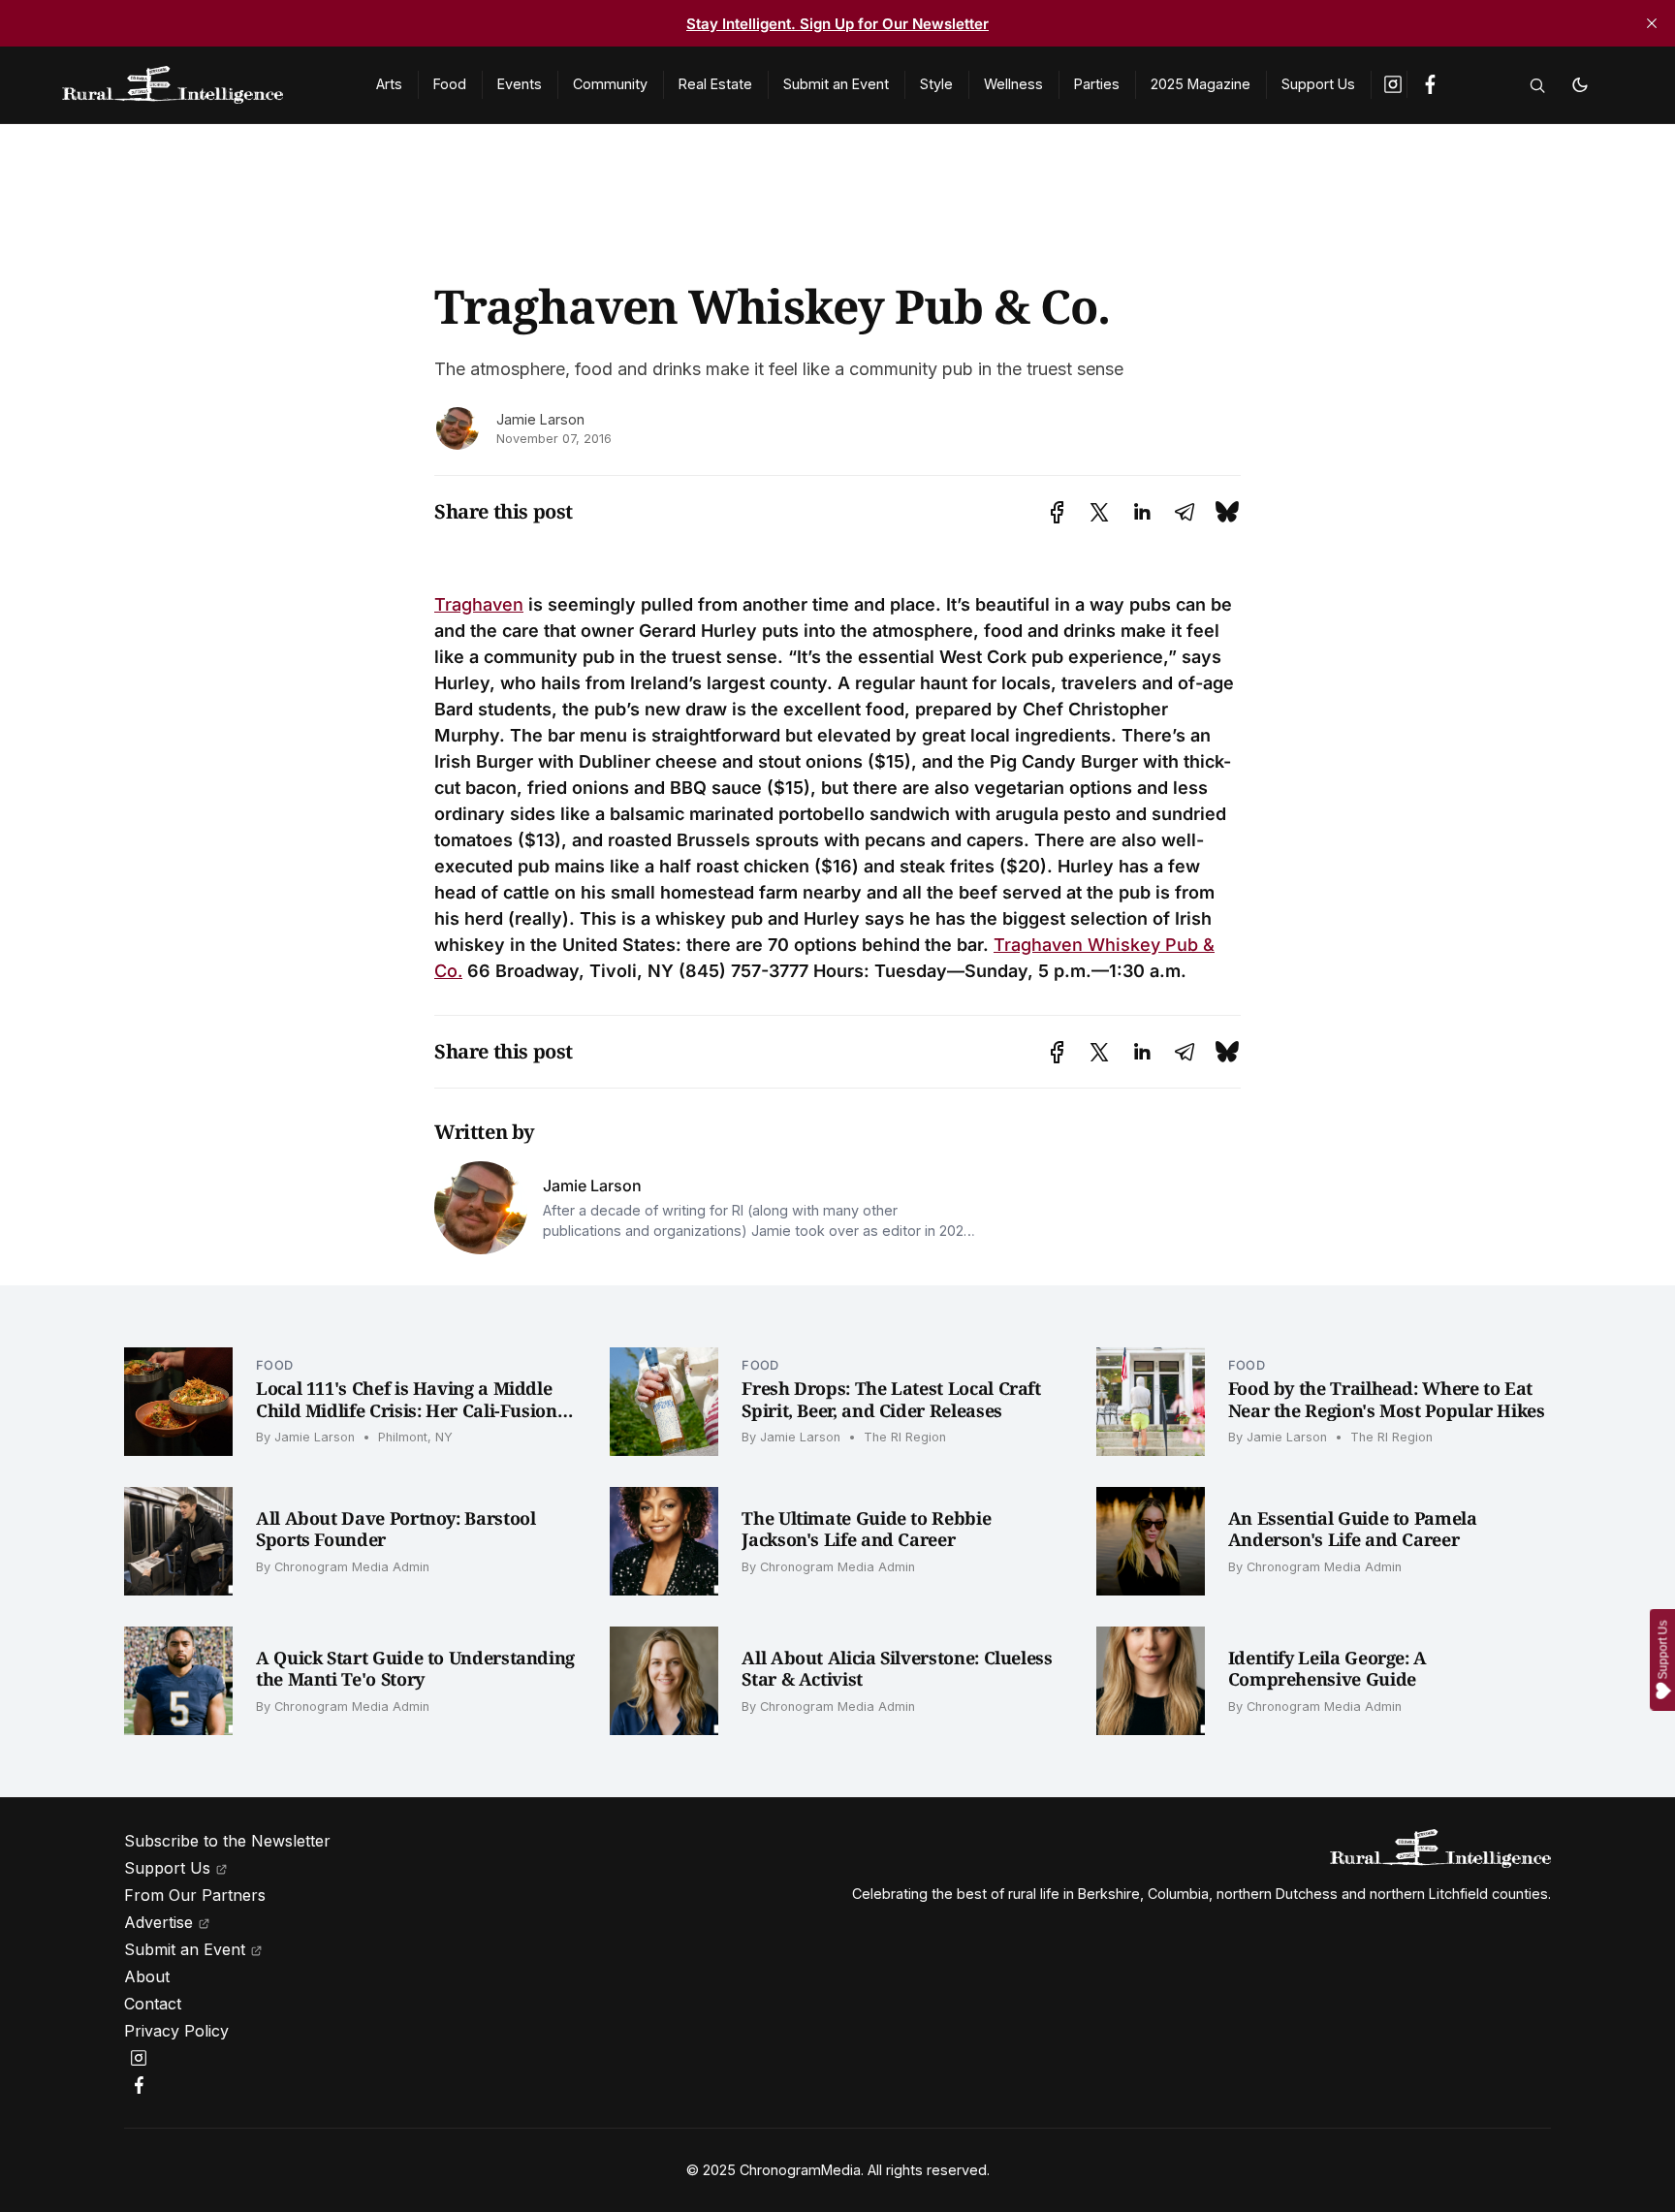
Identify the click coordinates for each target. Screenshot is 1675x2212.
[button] (1537, 85)
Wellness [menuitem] (1013, 84)
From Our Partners (195, 1895)
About (147, 1976)
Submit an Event (185, 1949)
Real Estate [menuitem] (715, 84)
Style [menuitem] (936, 84)
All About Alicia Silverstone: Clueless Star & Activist (897, 1669)
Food (274, 1365)
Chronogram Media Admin (352, 1567)
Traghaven (479, 604)
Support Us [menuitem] (1318, 84)
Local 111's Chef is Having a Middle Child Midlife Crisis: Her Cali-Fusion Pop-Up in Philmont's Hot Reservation (415, 1410)
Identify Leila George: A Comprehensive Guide (1327, 1669)
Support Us (167, 1868)
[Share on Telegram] (1185, 512)
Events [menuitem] (520, 84)
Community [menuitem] (610, 84)
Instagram (142, 2058)
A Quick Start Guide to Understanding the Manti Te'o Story (415, 1669)
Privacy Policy (176, 2031)
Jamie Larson (540, 419)
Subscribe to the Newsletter (227, 1841)
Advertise (158, 1922)
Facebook (142, 2085)
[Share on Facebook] (1057, 512)
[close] (1652, 23)
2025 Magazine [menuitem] (1201, 84)
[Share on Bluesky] (1227, 512)
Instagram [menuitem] (1394, 84)
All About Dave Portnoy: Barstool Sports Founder (395, 1529)
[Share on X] (1099, 512)
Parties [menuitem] (1097, 84)
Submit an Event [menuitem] (836, 84)
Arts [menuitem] (389, 84)
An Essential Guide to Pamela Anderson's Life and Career (1353, 1529)
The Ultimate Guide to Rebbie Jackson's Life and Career (866, 1529)
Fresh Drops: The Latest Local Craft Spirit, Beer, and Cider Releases (891, 1399)
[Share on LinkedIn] (1142, 512)
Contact (153, 2004)
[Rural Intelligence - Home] (196, 85)
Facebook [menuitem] (1430, 84)
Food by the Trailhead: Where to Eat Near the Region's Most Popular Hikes (1387, 1399)
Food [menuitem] (450, 84)
